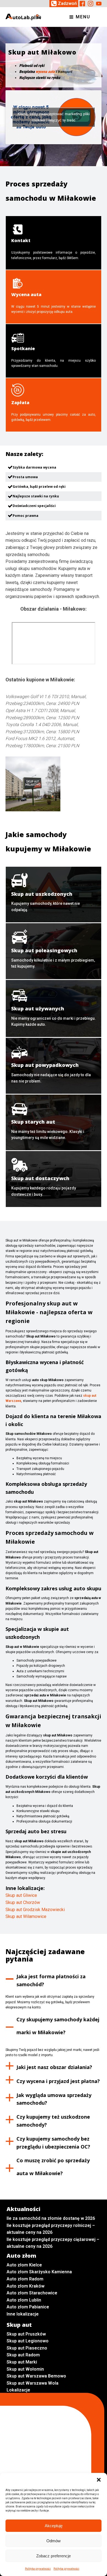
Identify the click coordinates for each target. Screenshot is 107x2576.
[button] (99, 2480)
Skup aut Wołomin (25, 2369)
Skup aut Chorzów (23, 1902)
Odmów (54, 2541)
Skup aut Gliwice (21, 1895)
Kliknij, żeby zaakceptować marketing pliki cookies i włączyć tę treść (54, 117)
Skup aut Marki (22, 2362)
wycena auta (45, 72)
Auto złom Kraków (26, 2286)
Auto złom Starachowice (32, 2293)
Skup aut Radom (23, 2355)
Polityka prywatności (38, 2569)
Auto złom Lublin (24, 2300)
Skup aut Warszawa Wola (33, 2383)
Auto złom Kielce (24, 2265)
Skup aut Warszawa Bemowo (36, 2376)
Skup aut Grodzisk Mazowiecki (35, 1910)
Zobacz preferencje (54, 2556)
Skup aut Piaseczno (27, 2348)
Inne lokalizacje (23, 2314)
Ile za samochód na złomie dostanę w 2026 (51, 2218)
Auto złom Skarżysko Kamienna (39, 2272)
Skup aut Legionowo (28, 2341)
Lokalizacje (18, 2390)
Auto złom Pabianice (28, 2307)
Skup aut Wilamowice (26, 1916)
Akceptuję (54, 2526)
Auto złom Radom (25, 2279)
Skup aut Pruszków (26, 2334)
